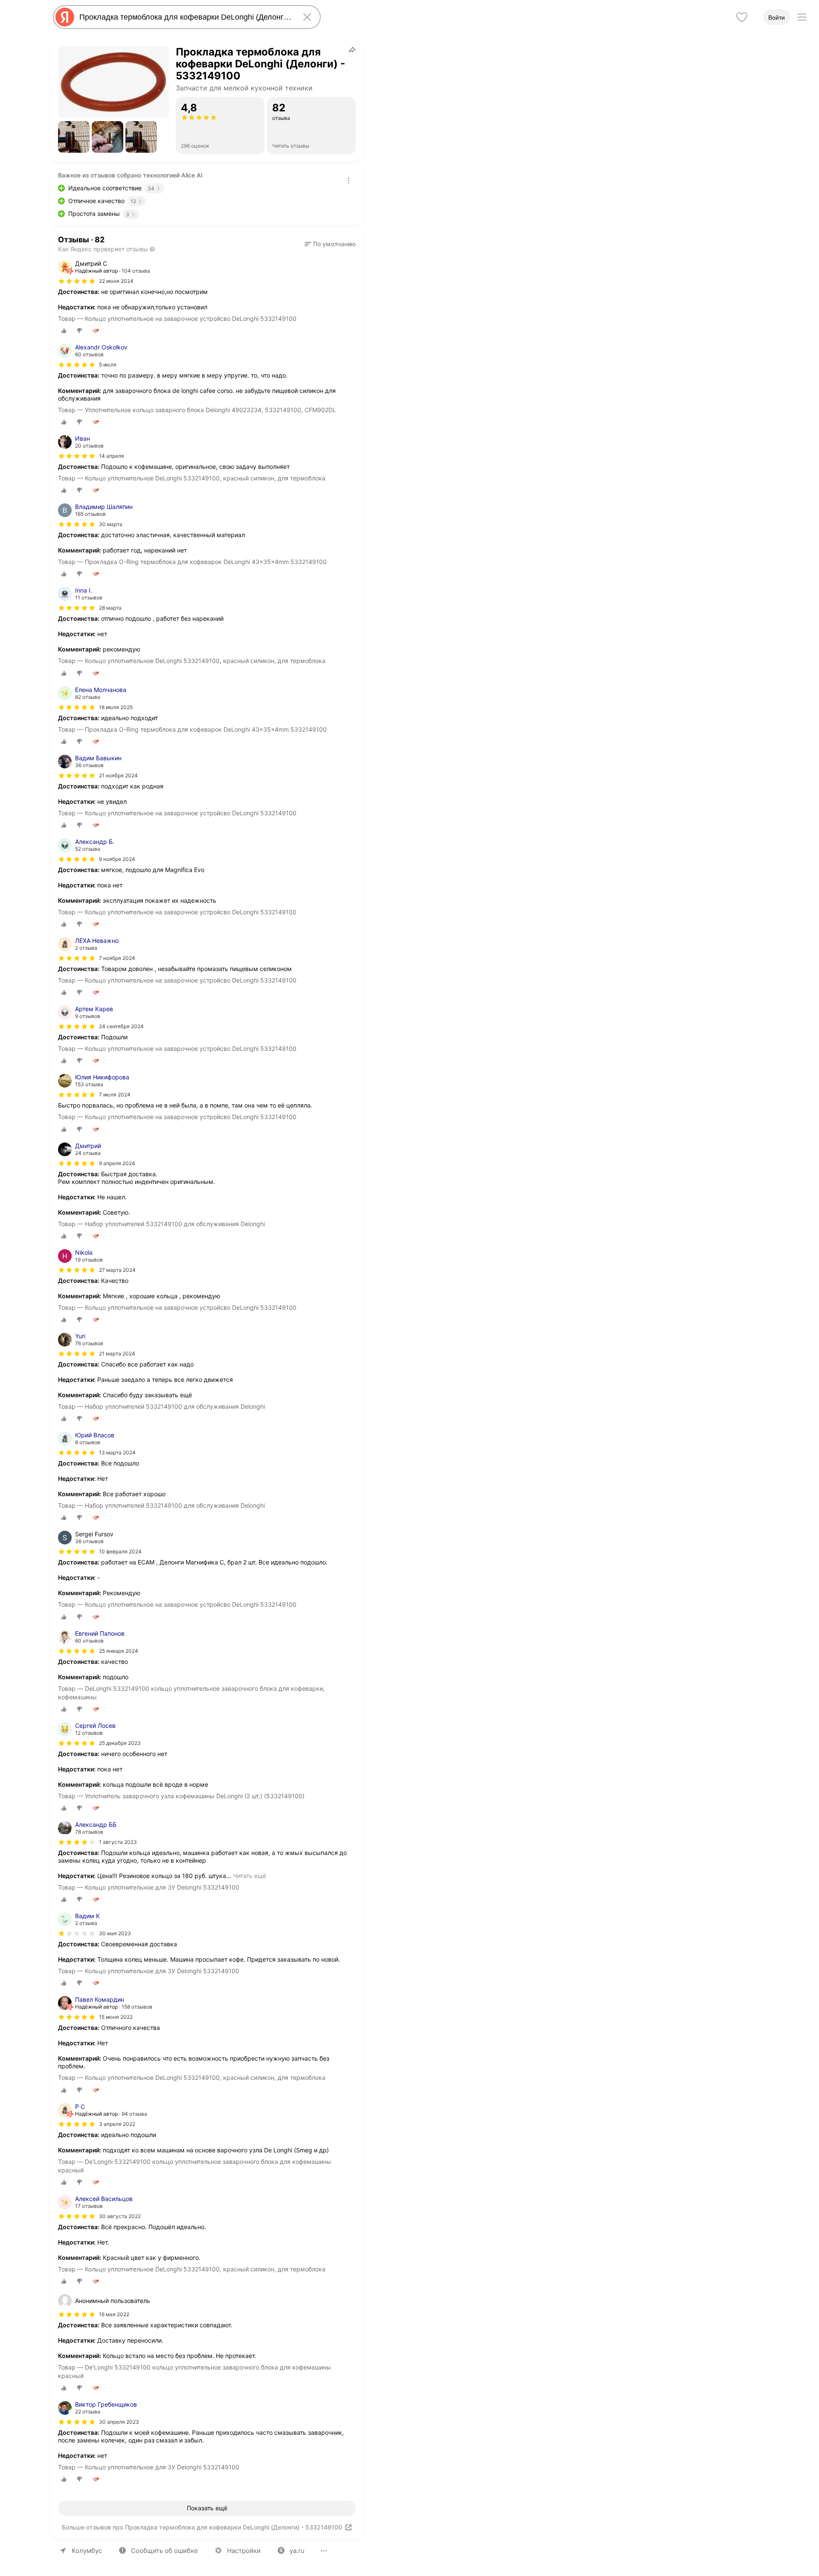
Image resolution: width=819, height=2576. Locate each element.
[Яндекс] (65, 17)
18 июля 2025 (116, 707)
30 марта (111, 524)
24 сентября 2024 (121, 1026)
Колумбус (87, 2551)
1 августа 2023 (118, 1842)
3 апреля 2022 (117, 2124)
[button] (74, 137)
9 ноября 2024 (117, 859)
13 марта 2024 (117, 1452)
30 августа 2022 (120, 2216)
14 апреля (112, 456)
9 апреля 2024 (117, 1163)
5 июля (108, 365)
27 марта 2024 (117, 1270)
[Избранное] (742, 17)
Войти (777, 17)
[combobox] (185, 17)
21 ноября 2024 (118, 775)
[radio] (64, 331)
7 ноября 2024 (117, 958)
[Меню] (802, 17)
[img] (77, 281)
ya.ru (297, 2551)
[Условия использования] (349, 180)
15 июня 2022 (116, 2017)
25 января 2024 (119, 1651)
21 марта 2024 (117, 1353)
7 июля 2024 (115, 1095)
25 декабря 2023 (120, 1743)
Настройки (244, 2551)
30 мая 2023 (115, 1933)
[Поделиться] (352, 49)
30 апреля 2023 (119, 2422)
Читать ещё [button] (250, 1876)
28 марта (110, 608)
